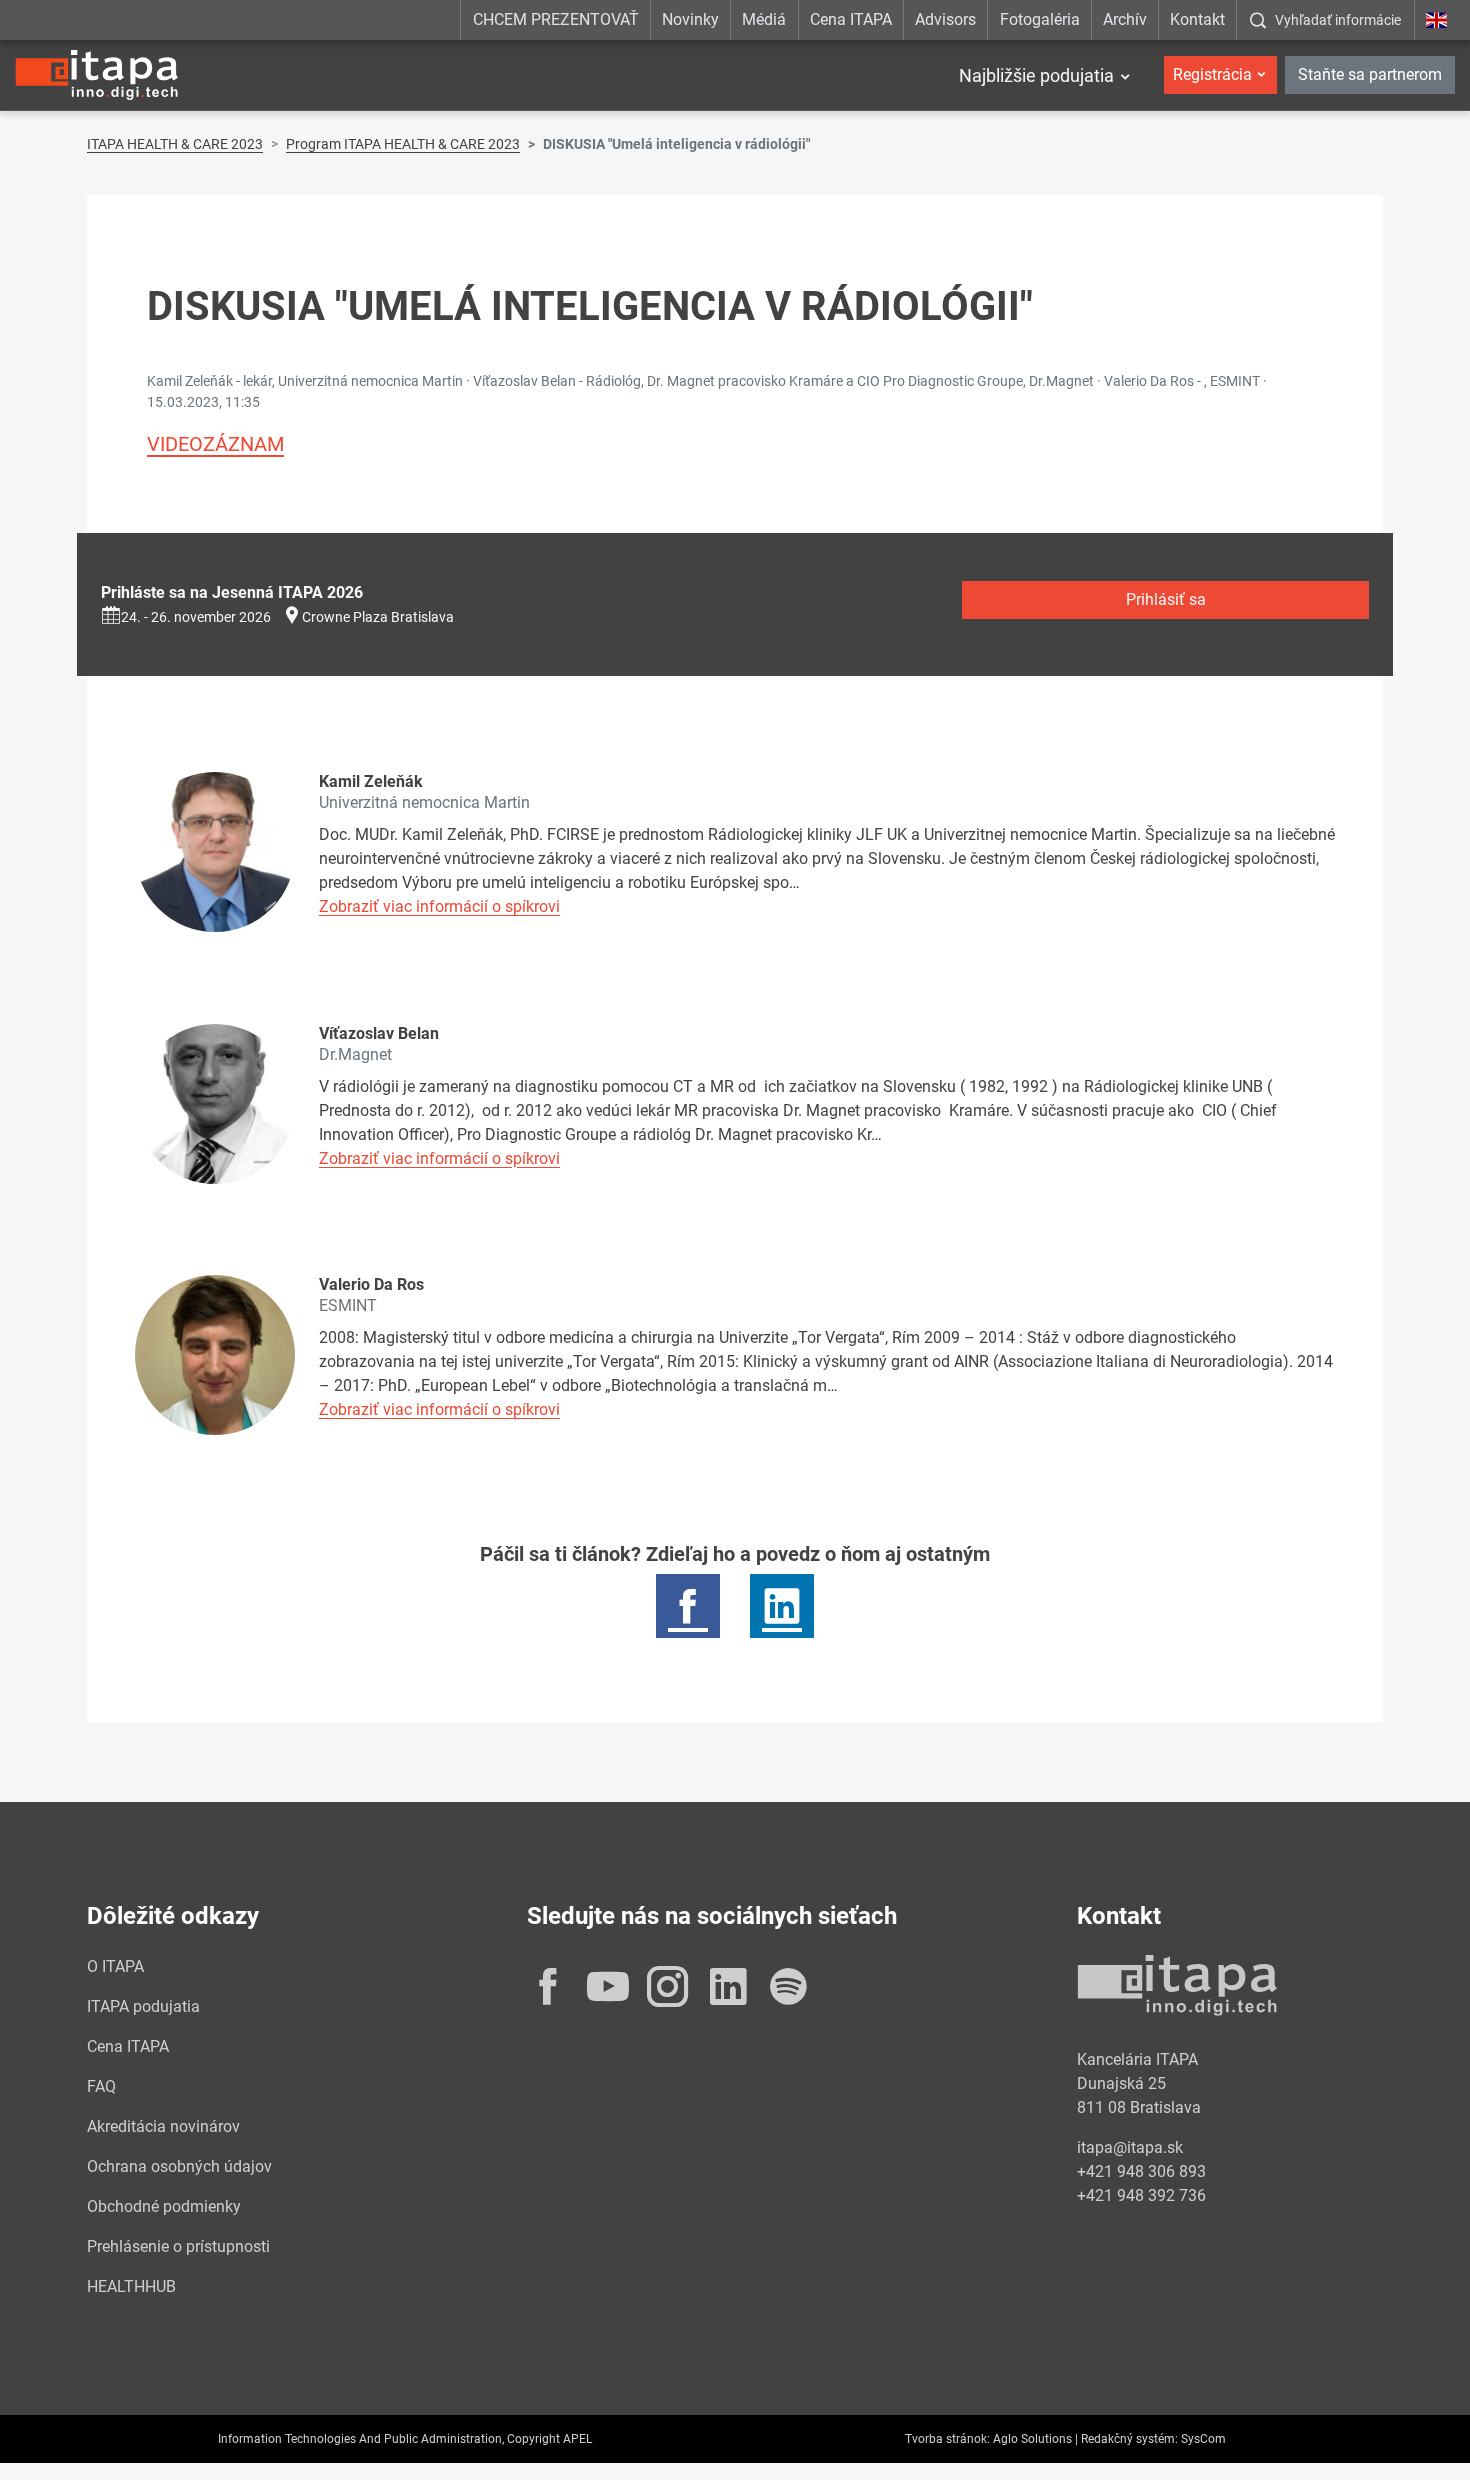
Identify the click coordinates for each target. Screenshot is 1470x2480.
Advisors (945, 19)
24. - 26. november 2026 (196, 617)
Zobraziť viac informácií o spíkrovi (439, 906)
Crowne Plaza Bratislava (378, 617)
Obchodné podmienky (164, 2206)
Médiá (764, 19)
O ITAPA (115, 1966)
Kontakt (1197, 19)
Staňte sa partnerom (1370, 74)
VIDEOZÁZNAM (215, 444)
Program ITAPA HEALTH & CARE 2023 (403, 144)
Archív (1125, 19)
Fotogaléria (1040, 19)
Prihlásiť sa (1166, 599)
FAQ (101, 2086)
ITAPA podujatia (143, 2006)
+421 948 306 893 (1141, 2171)
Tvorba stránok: (947, 2439)
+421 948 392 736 (1141, 2195)
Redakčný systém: (1129, 2439)
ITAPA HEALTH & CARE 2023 (175, 144)
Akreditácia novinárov (163, 2126)
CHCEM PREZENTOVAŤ (556, 19)
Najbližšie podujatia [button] (1036, 75)
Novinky (690, 19)
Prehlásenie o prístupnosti (178, 2246)
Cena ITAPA (851, 19)
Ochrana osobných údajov (179, 2166)
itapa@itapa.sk (1130, 2147)
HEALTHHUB (131, 2286)
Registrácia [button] (1212, 74)
